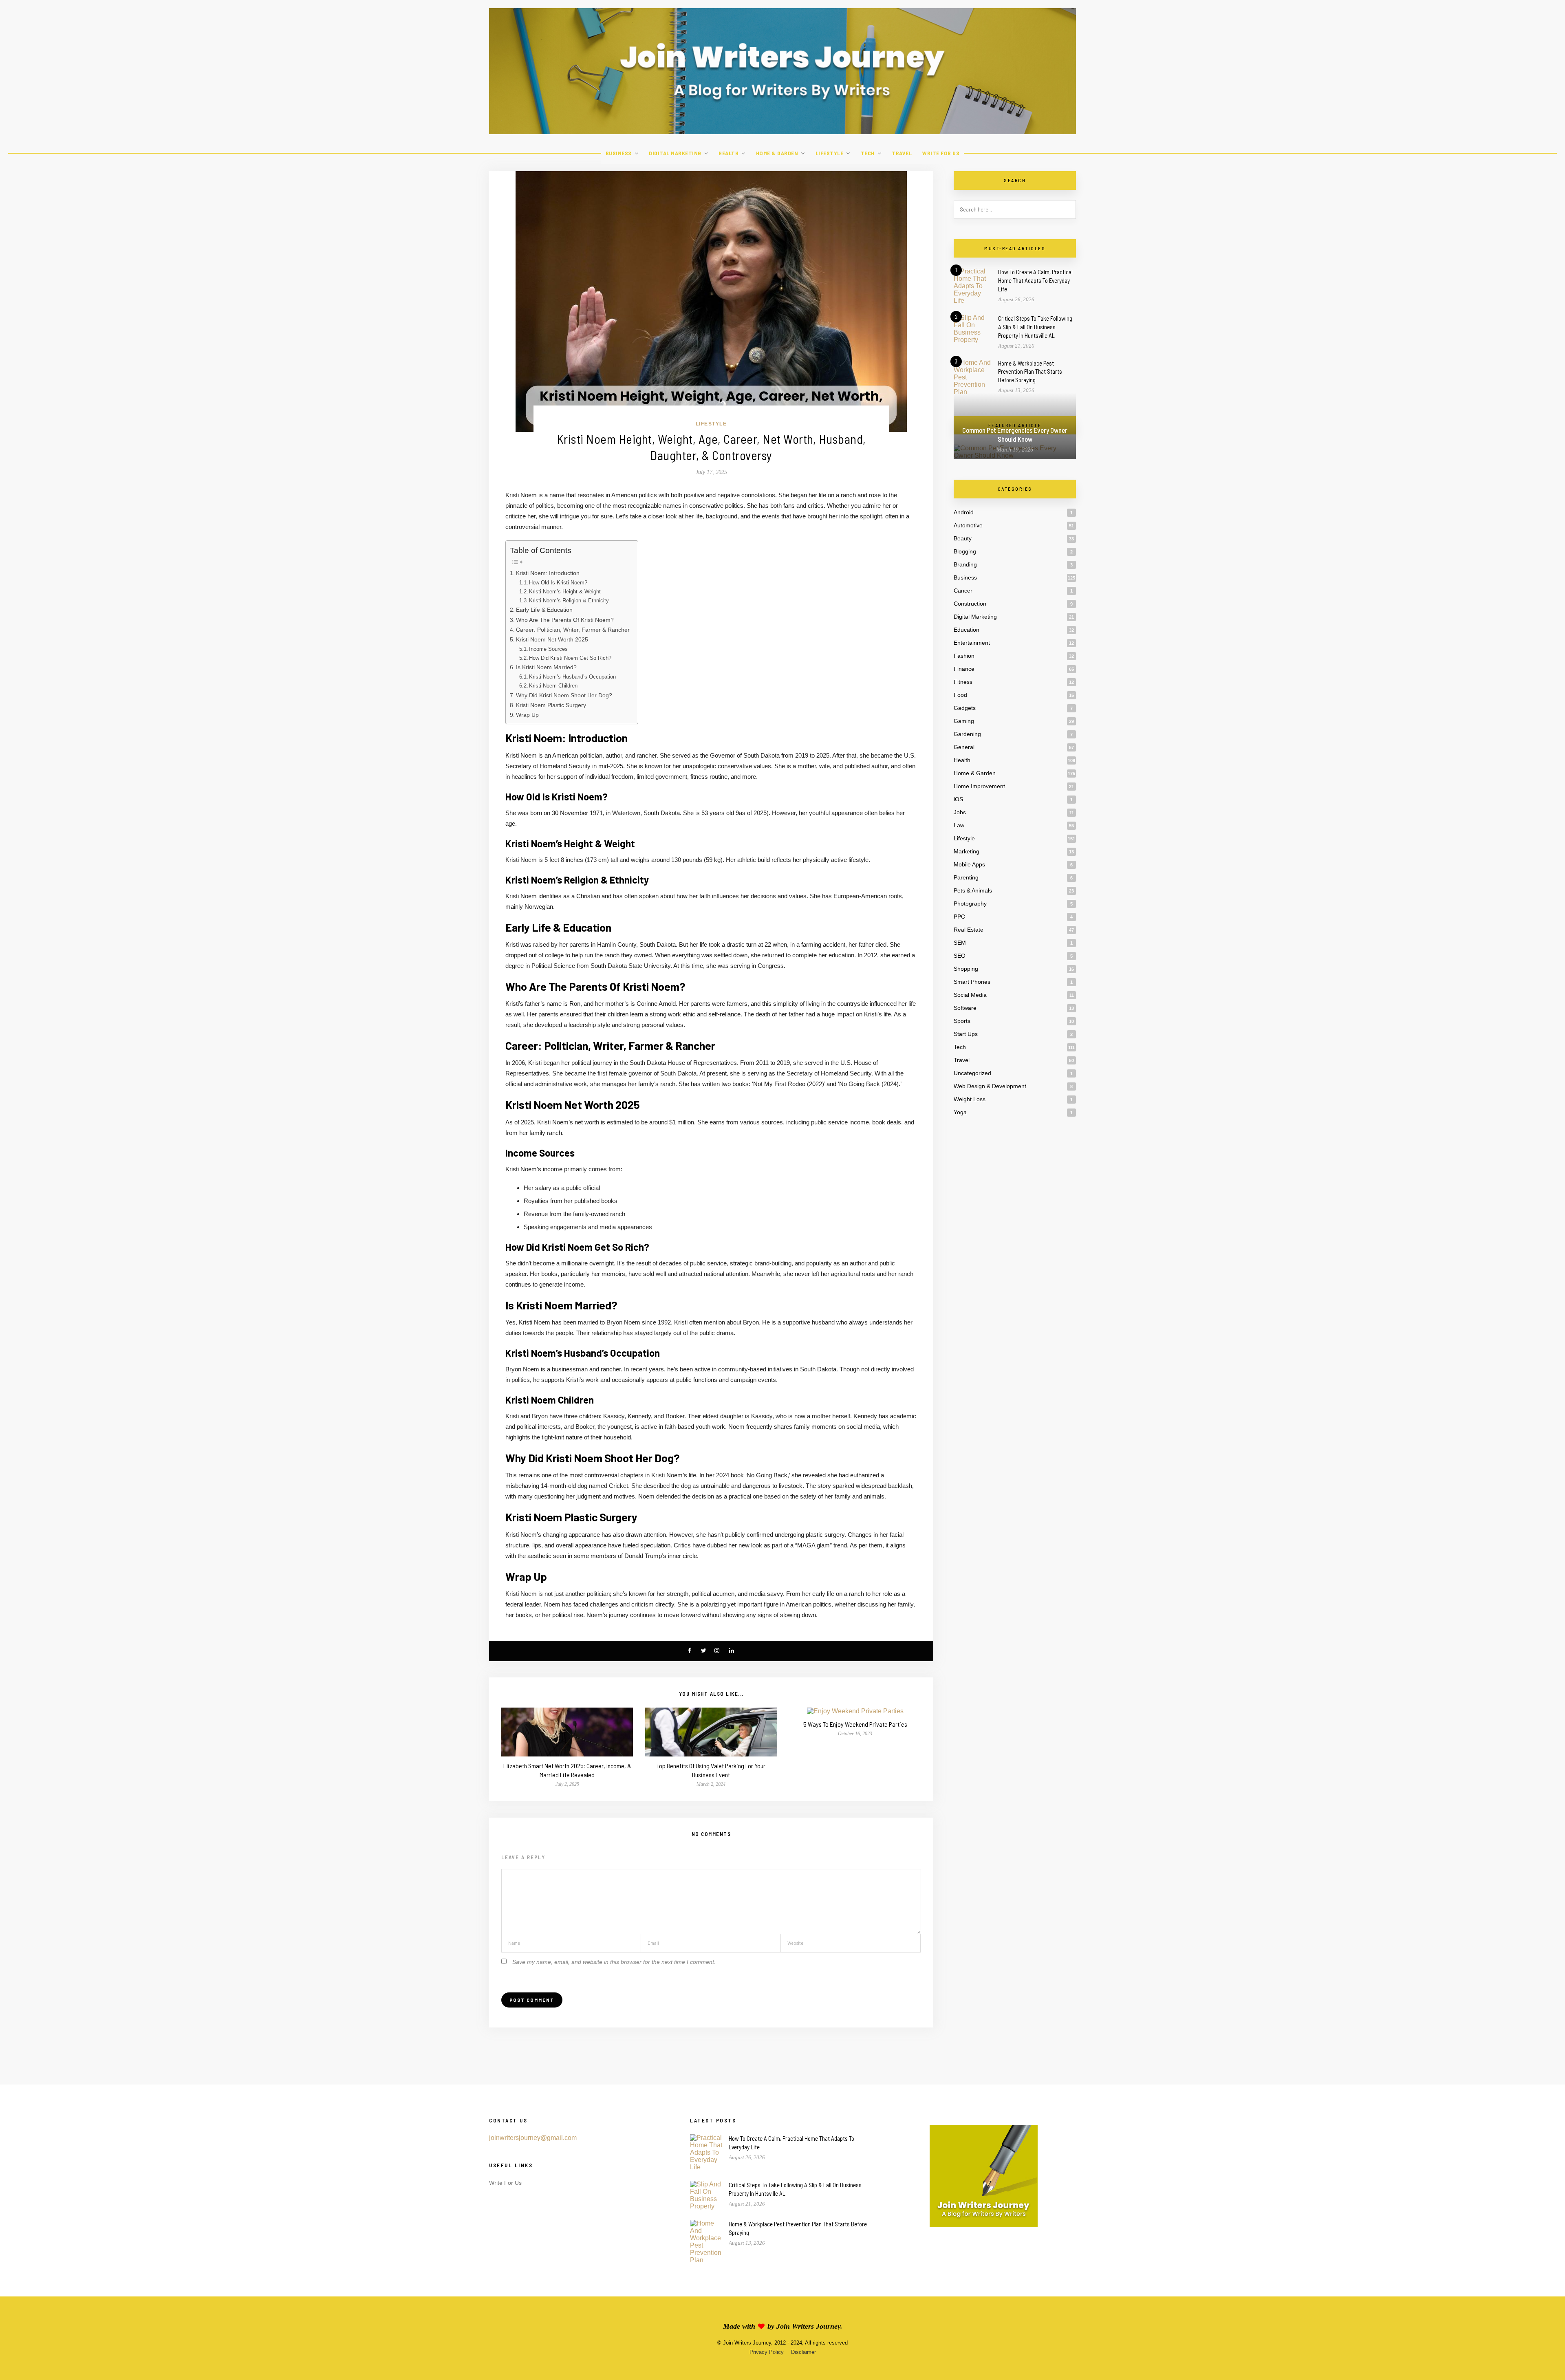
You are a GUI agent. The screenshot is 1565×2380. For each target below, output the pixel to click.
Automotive (968, 525)
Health (728, 153)
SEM (960, 943)
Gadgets (965, 708)
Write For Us (941, 153)
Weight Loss (970, 1099)
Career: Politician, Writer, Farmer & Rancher (573, 630)
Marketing (967, 851)
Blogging (965, 551)
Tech (868, 153)
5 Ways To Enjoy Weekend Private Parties (855, 1724)
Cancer (963, 591)
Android (964, 512)
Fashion (964, 656)
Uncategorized (972, 1073)
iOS (958, 799)
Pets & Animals (973, 890)
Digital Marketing (675, 153)
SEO (960, 956)
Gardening (967, 734)
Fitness (963, 682)
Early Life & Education (544, 610)
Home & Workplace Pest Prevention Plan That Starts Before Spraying (1030, 372)
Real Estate (969, 930)
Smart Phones (972, 982)
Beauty (963, 538)
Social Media (970, 995)
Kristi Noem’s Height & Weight (565, 592)
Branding (965, 564)
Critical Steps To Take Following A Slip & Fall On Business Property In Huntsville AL (1035, 327)
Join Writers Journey (808, 2326)
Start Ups (966, 1034)
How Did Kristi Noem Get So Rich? (570, 658)
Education (967, 630)
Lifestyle (830, 153)
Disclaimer (803, 2352)
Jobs (960, 812)
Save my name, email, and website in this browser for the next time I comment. (614, 1962)
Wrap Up (527, 715)
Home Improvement (979, 786)
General (964, 747)
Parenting (966, 877)
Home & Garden (777, 153)
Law (959, 825)
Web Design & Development (990, 1086)
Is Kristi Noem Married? (546, 667)
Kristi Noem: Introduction (548, 573)
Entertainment (972, 643)
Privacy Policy (767, 2352)
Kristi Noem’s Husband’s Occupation (572, 677)
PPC (959, 917)
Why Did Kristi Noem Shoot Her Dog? (564, 695)
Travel (902, 153)
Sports (962, 1021)
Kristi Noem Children (553, 686)
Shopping (966, 969)
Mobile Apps (969, 864)
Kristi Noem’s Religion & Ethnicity (569, 601)
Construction (970, 604)
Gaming (964, 721)
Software (965, 1008)
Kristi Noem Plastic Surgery (551, 705)
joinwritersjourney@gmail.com (533, 2138)
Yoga (960, 1112)
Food (960, 695)
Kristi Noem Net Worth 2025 (552, 639)
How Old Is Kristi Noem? (558, 583)
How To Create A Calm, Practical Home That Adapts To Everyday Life (1035, 280)
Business (619, 153)
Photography (970, 904)
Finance (964, 669)
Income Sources (548, 649)
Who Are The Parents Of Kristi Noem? (565, 620)
